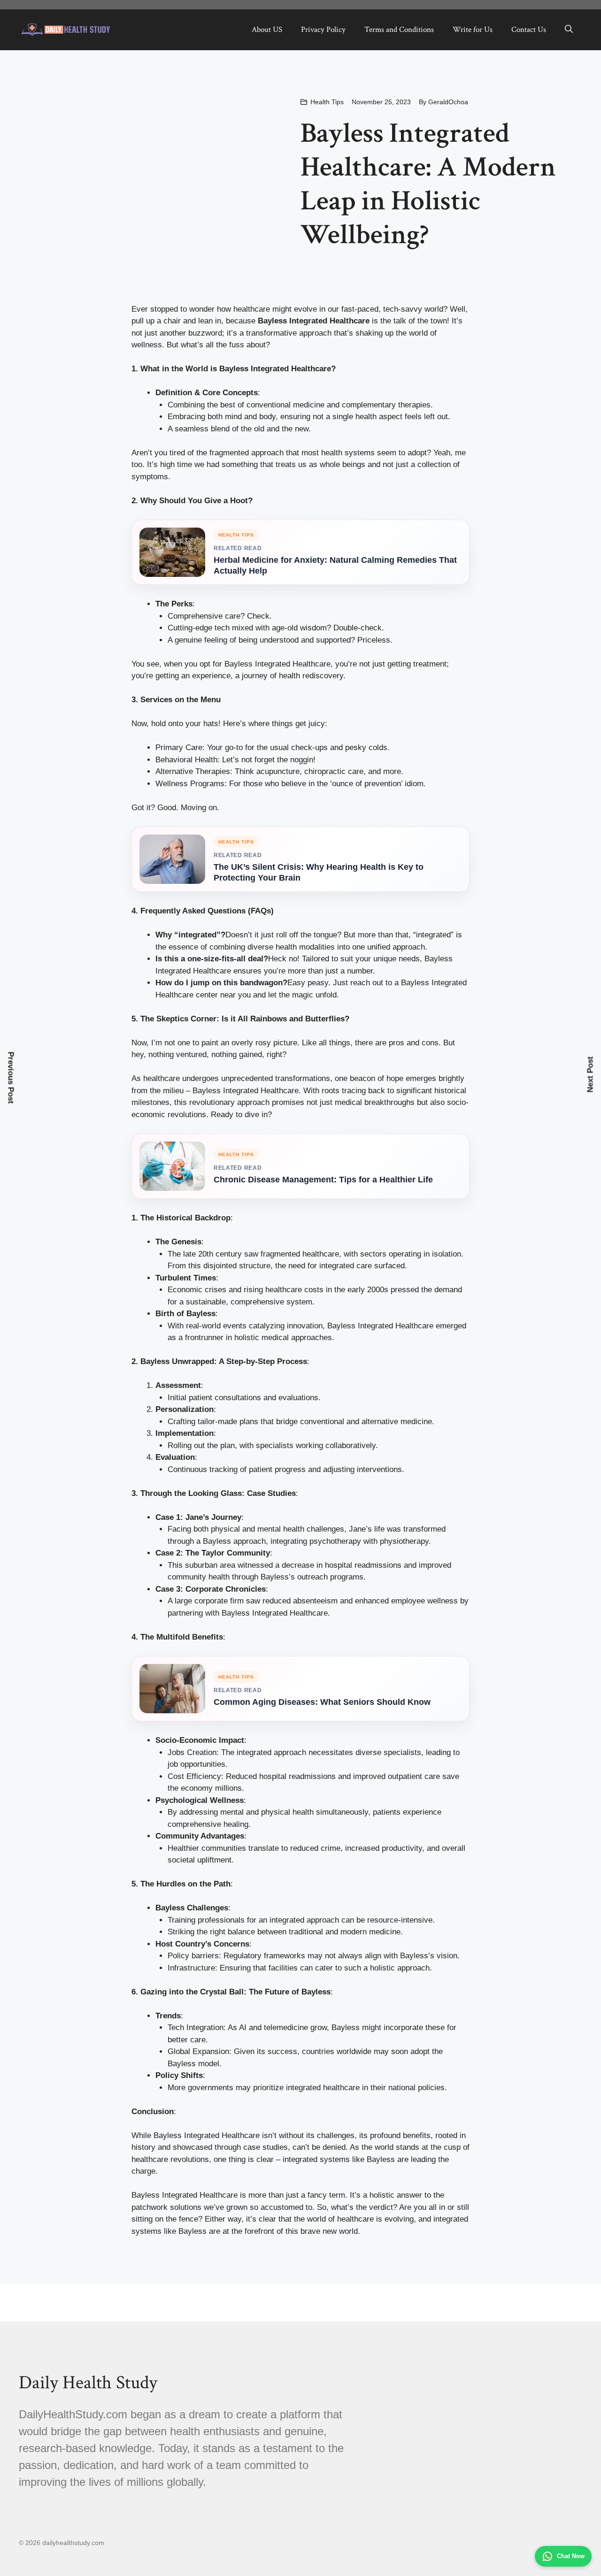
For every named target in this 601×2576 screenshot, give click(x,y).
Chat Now (571, 2556)
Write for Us (473, 30)
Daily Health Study (88, 2383)
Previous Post (11, 1078)
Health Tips (327, 102)
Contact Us (529, 30)
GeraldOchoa (448, 102)
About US (267, 30)
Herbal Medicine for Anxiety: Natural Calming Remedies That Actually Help (335, 565)
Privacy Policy (323, 30)
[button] (569, 30)
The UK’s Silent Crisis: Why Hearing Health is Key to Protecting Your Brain (319, 872)
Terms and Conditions (399, 30)
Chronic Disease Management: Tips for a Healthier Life (323, 1180)
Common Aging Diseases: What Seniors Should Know (322, 1702)
